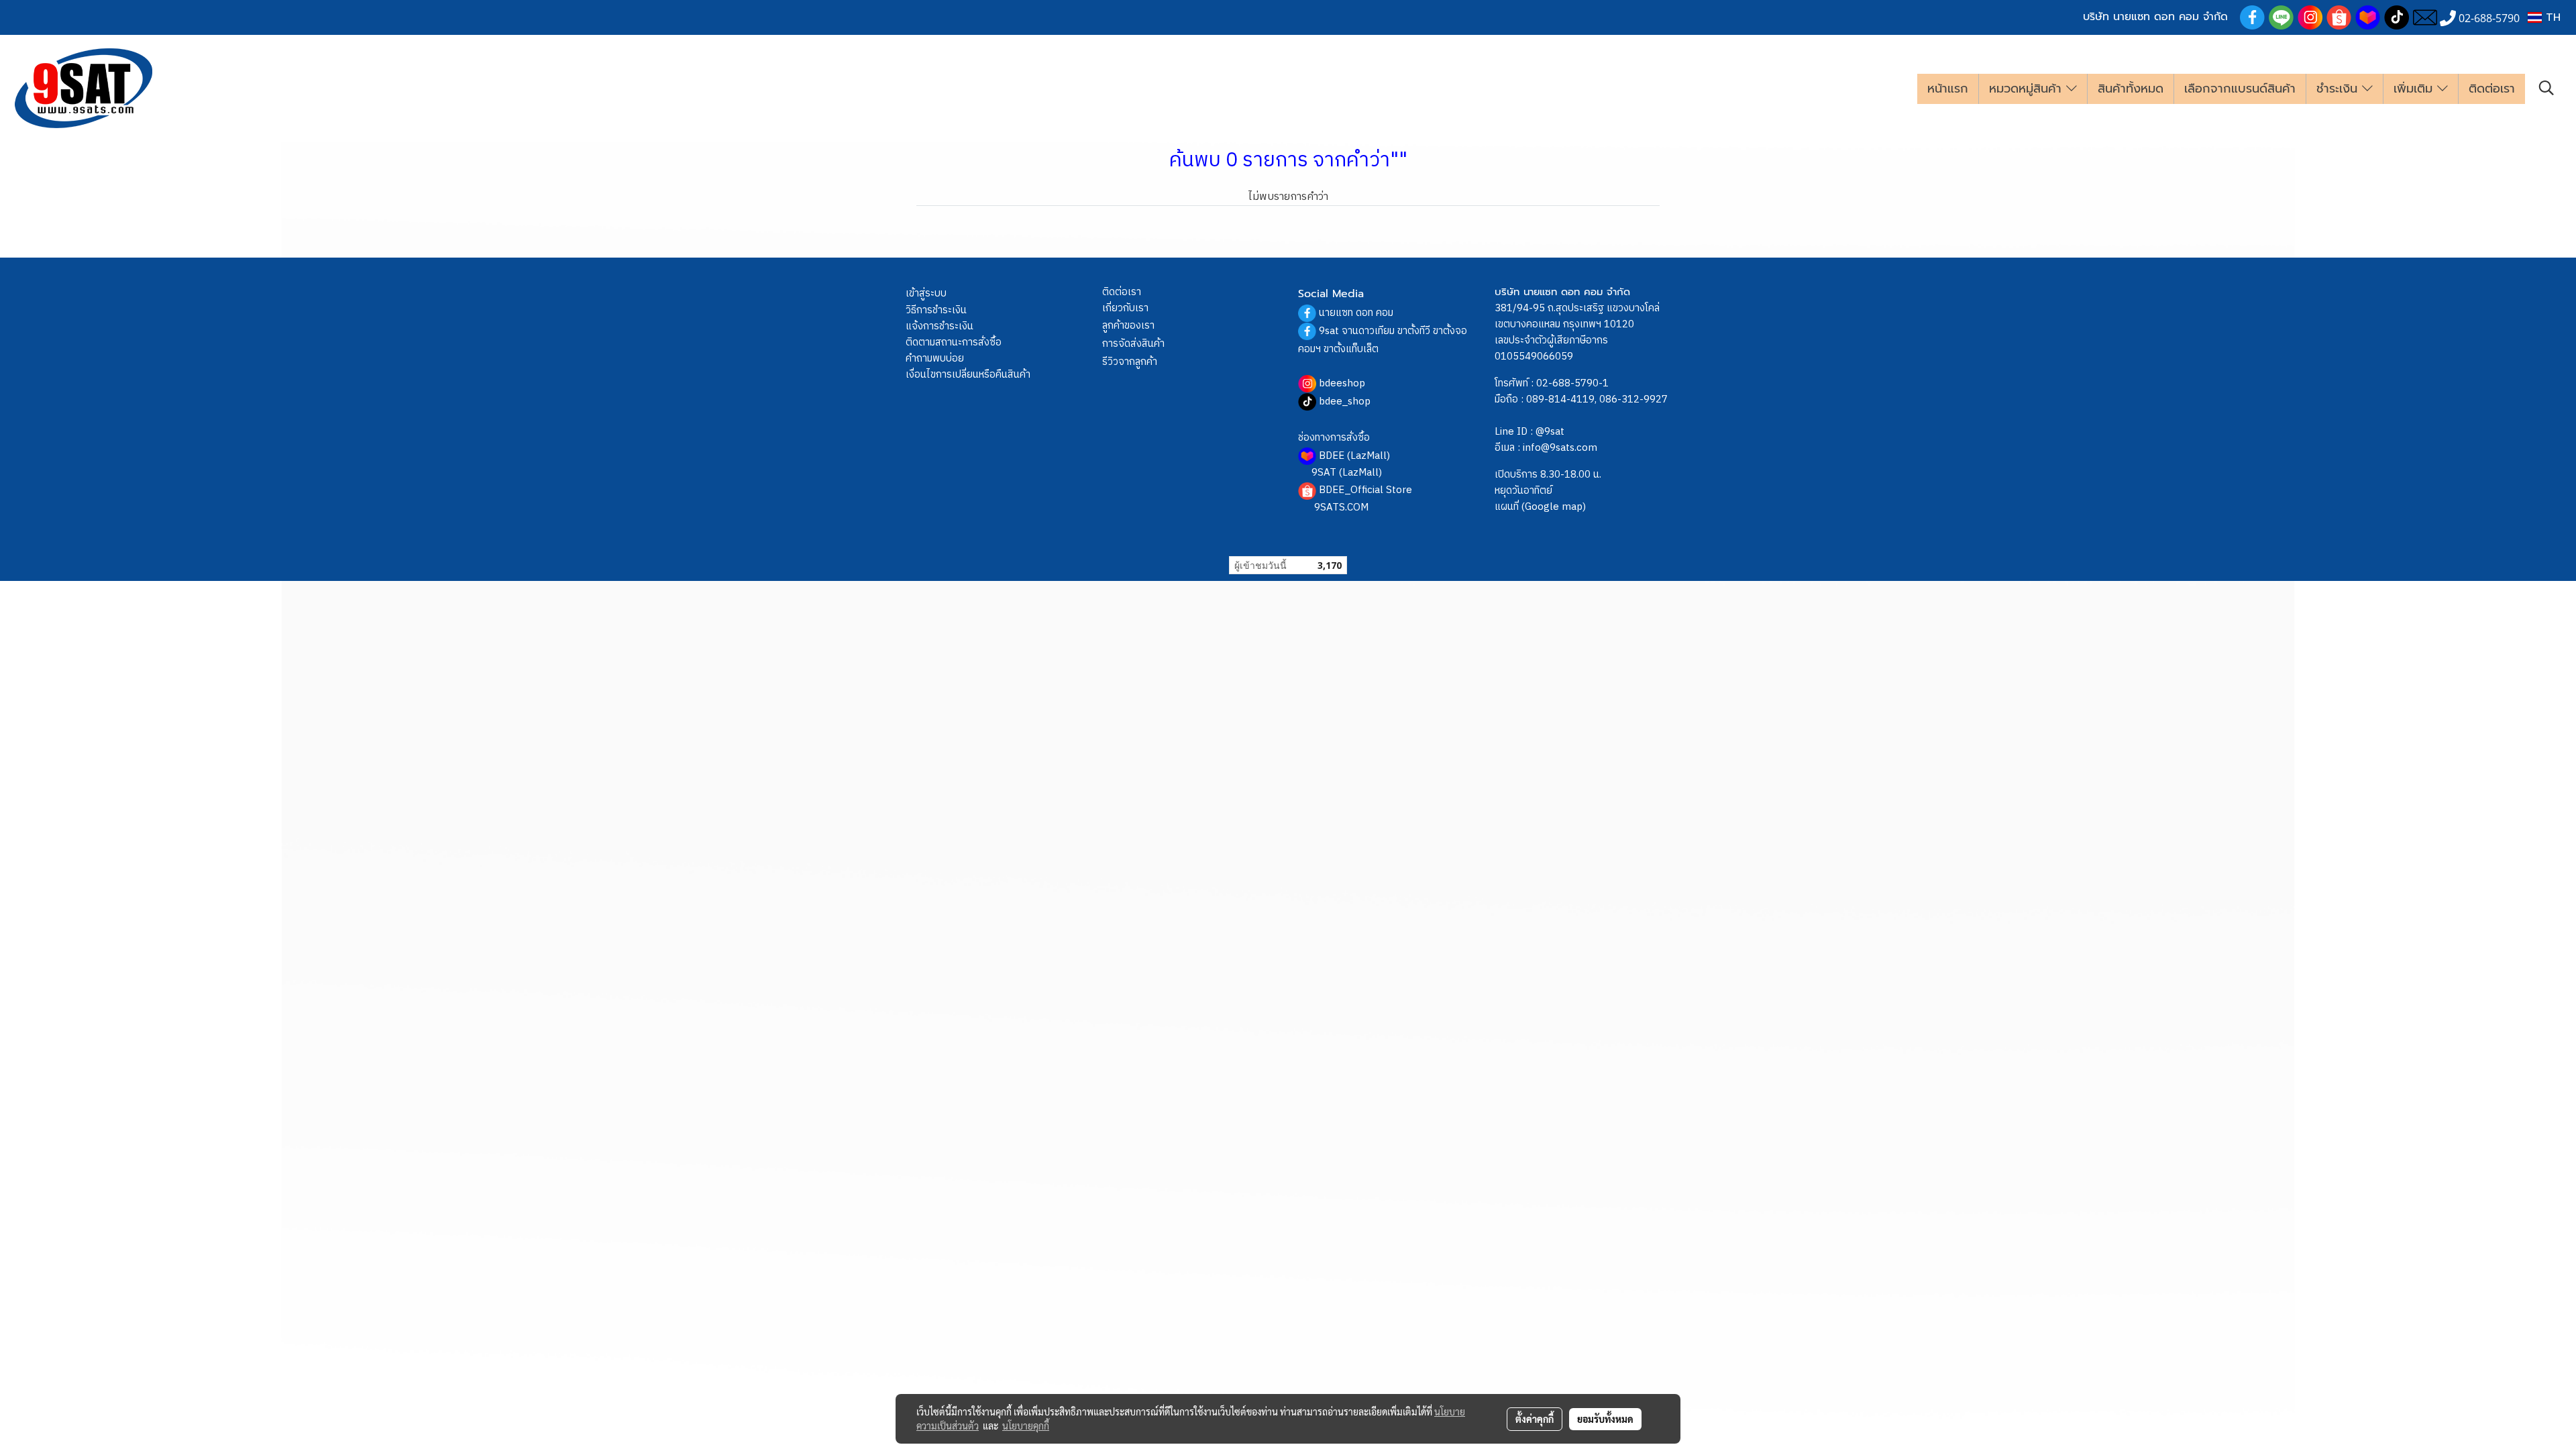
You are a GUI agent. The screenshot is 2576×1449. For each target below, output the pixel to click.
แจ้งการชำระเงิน (940, 326)
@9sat (1550, 432)
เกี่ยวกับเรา (1125, 308)
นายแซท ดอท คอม (1356, 313)
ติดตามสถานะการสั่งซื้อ (954, 342)
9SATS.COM (1341, 507)
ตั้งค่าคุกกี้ (1535, 1419)
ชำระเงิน (2339, 89)
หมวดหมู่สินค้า (2028, 89)
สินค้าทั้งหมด (2131, 89)
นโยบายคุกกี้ (1026, 1426)
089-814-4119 (1560, 399)
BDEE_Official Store (1365, 490)
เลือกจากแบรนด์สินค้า (2240, 89)
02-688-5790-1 (1572, 383)
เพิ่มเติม (2415, 89)
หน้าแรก (1948, 89)
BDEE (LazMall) (1354, 456)
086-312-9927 (1633, 399)
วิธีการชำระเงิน (936, 310)
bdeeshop (1342, 383)
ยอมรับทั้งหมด (1605, 1419)
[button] (2546, 88)
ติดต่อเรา (2492, 89)
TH (2551, 17)
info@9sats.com (1560, 448)
